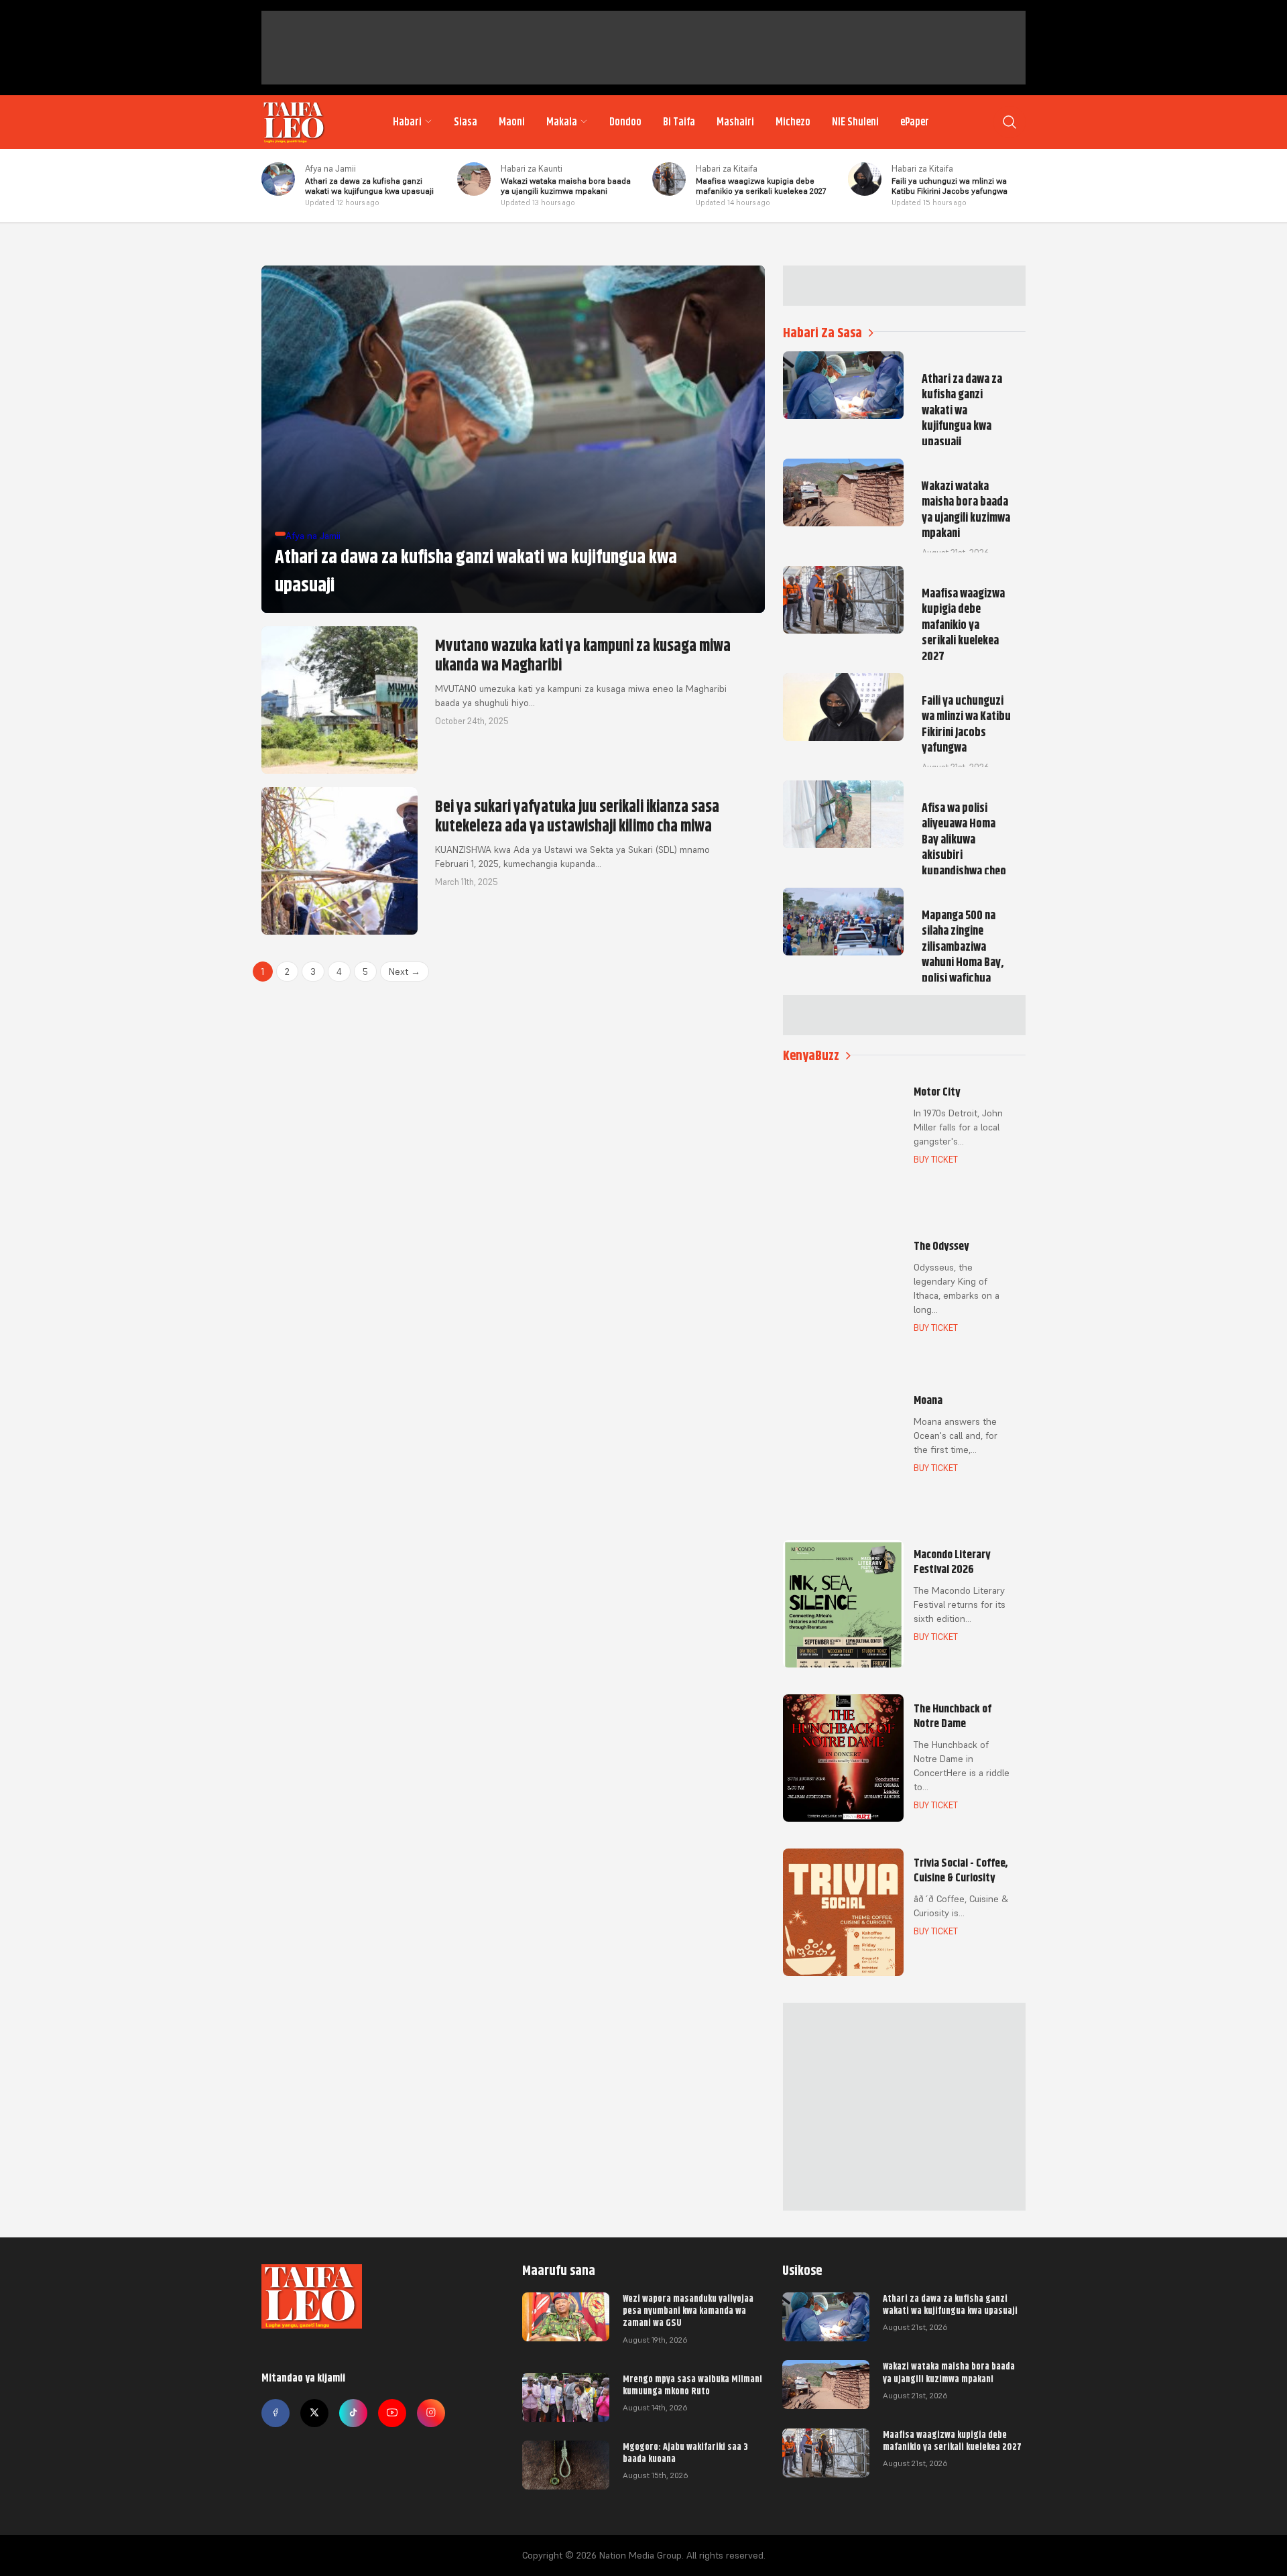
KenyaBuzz (811, 1056)
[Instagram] (431, 2413)
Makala (562, 122)
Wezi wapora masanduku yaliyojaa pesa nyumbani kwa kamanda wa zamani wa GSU (688, 2310)
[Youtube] (392, 2413)
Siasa (466, 122)
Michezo (793, 122)
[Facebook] (275, 2413)
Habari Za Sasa (822, 333)
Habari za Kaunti (532, 169)
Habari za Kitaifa (727, 169)
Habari (407, 122)
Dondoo (625, 122)
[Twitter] (314, 2413)
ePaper (915, 122)
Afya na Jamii (330, 169)
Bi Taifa (679, 122)
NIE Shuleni (855, 122)
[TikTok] (353, 2413)
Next (405, 972)
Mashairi (735, 122)
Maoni (512, 122)
